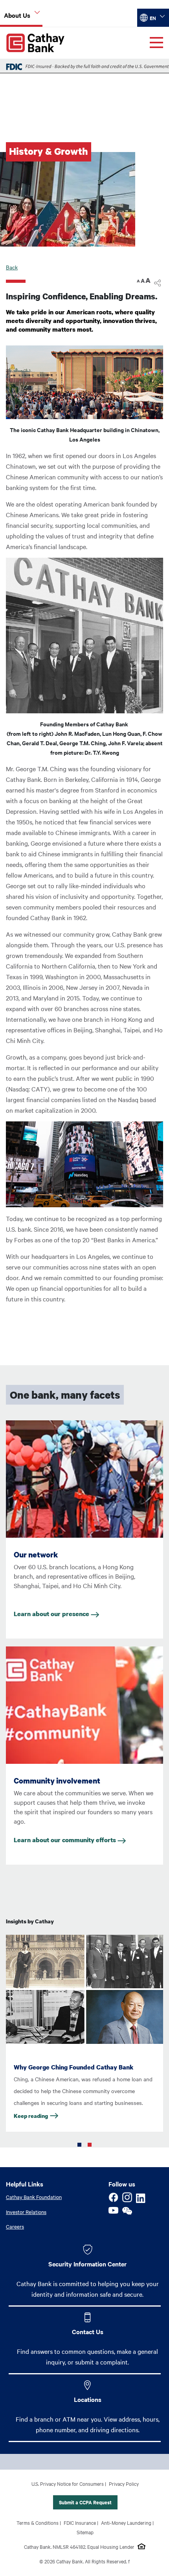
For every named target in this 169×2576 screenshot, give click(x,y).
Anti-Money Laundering (126, 2522)
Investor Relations (26, 2212)
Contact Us (88, 2331)
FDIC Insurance (80, 2522)
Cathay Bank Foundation (34, 2197)
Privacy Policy (124, 2483)
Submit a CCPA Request (85, 2502)
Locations (88, 2399)
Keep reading (31, 2116)
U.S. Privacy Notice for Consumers (68, 2483)
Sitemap (85, 2532)
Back (12, 267)
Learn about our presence (52, 1614)
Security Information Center (87, 2264)
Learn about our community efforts (66, 1840)
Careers (15, 2226)
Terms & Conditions (38, 2522)
